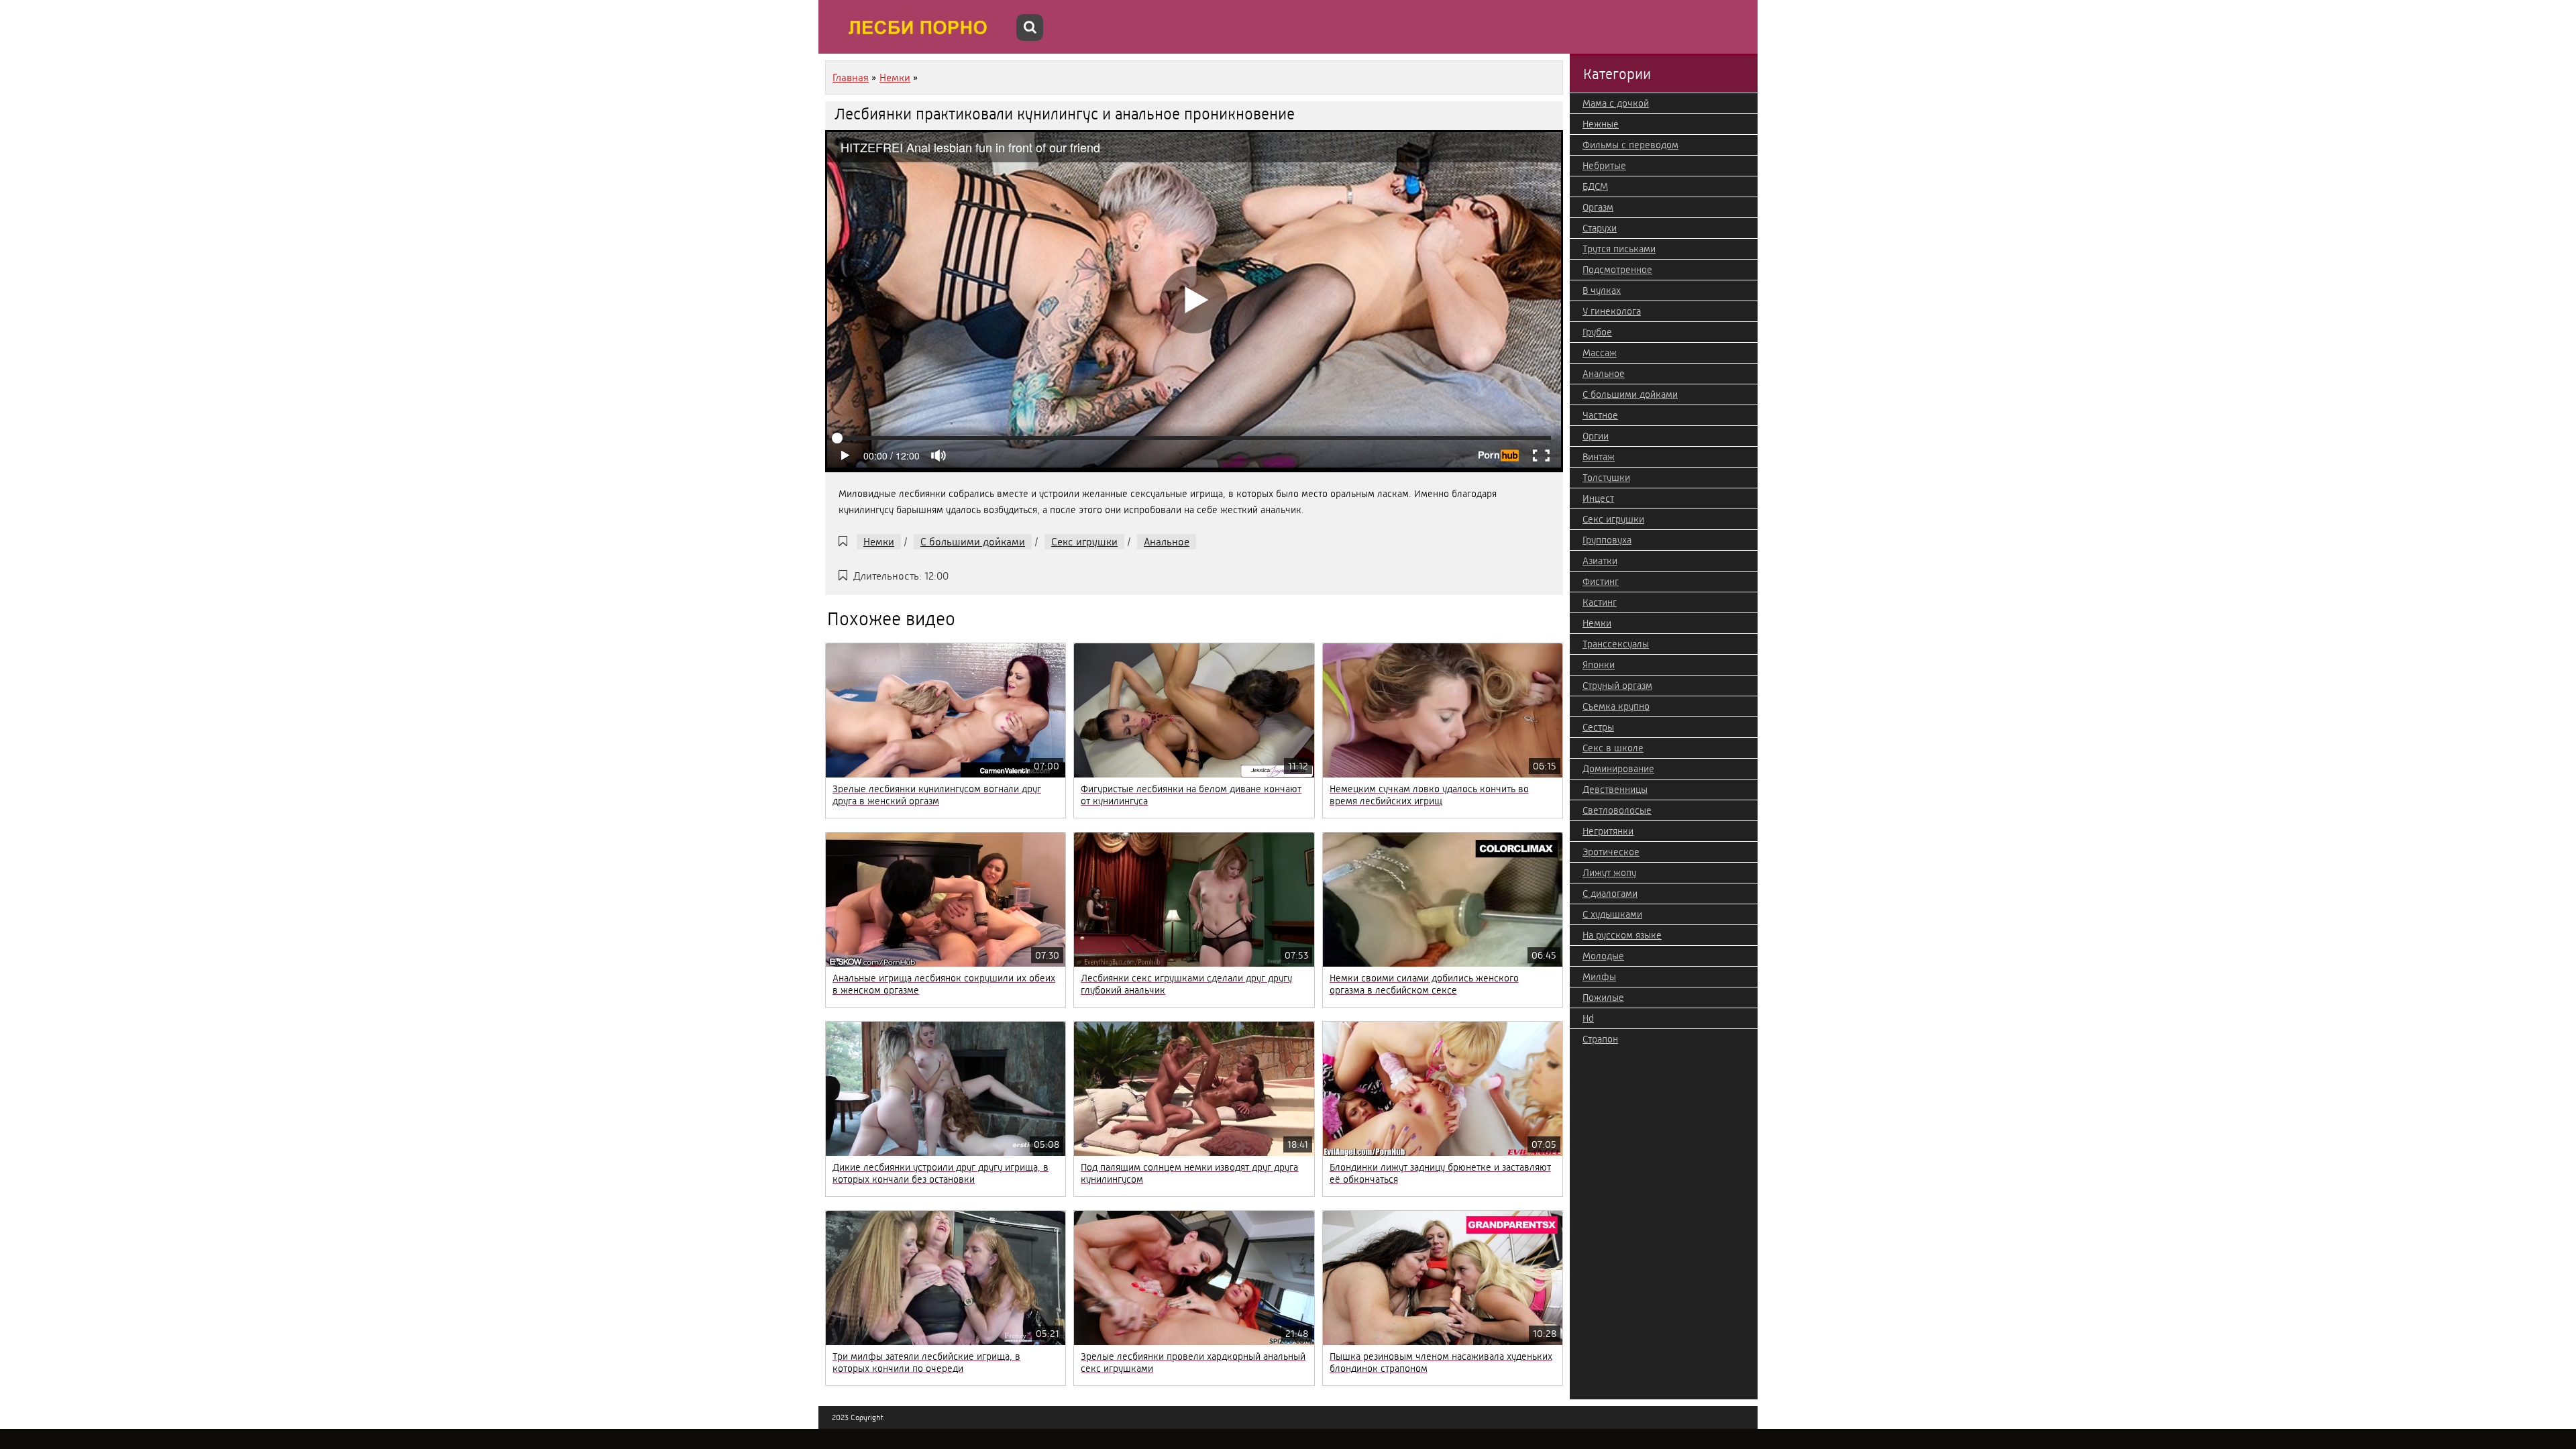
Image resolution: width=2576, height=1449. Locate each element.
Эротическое (1611, 852)
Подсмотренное (1617, 270)
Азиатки (1600, 561)
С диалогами (1610, 894)
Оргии (1596, 436)
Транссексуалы (1616, 644)
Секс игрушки (1084, 542)
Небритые (1604, 166)
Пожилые (1603, 998)
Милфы (1599, 977)
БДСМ (1595, 186)
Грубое (1597, 332)
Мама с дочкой (1616, 103)
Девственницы (1615, 790)
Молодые (1603, 956)
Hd (1588, 1018)
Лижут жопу (1609, 873)
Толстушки (1606, 478)
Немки (879, 542)
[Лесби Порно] (919, 27)
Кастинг (1600, 602)
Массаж (1600, 353)
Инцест (1598, 498)
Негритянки (1608, 831)
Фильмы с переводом (1630, 145)
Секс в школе (1613, 748)
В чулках (1602, 290)
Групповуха (1607, 540)
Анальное (1167, 542)
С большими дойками (973, 542)
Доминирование (1618, 769)
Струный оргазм (1617, 686)
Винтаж (1599, 457)
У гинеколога (1612, 311)
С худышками (1612, 914)
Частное (1600, 415)
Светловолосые (1617, 810)
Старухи (1600, 228)
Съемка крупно (1616, 706)
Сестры (1598, 727)
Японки (1599, 665)
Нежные (1601, 124)
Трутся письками (1619, 249)
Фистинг (1601, 582)
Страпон (1600, 1039)
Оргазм (1598, 207)
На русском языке (1622, 935)
